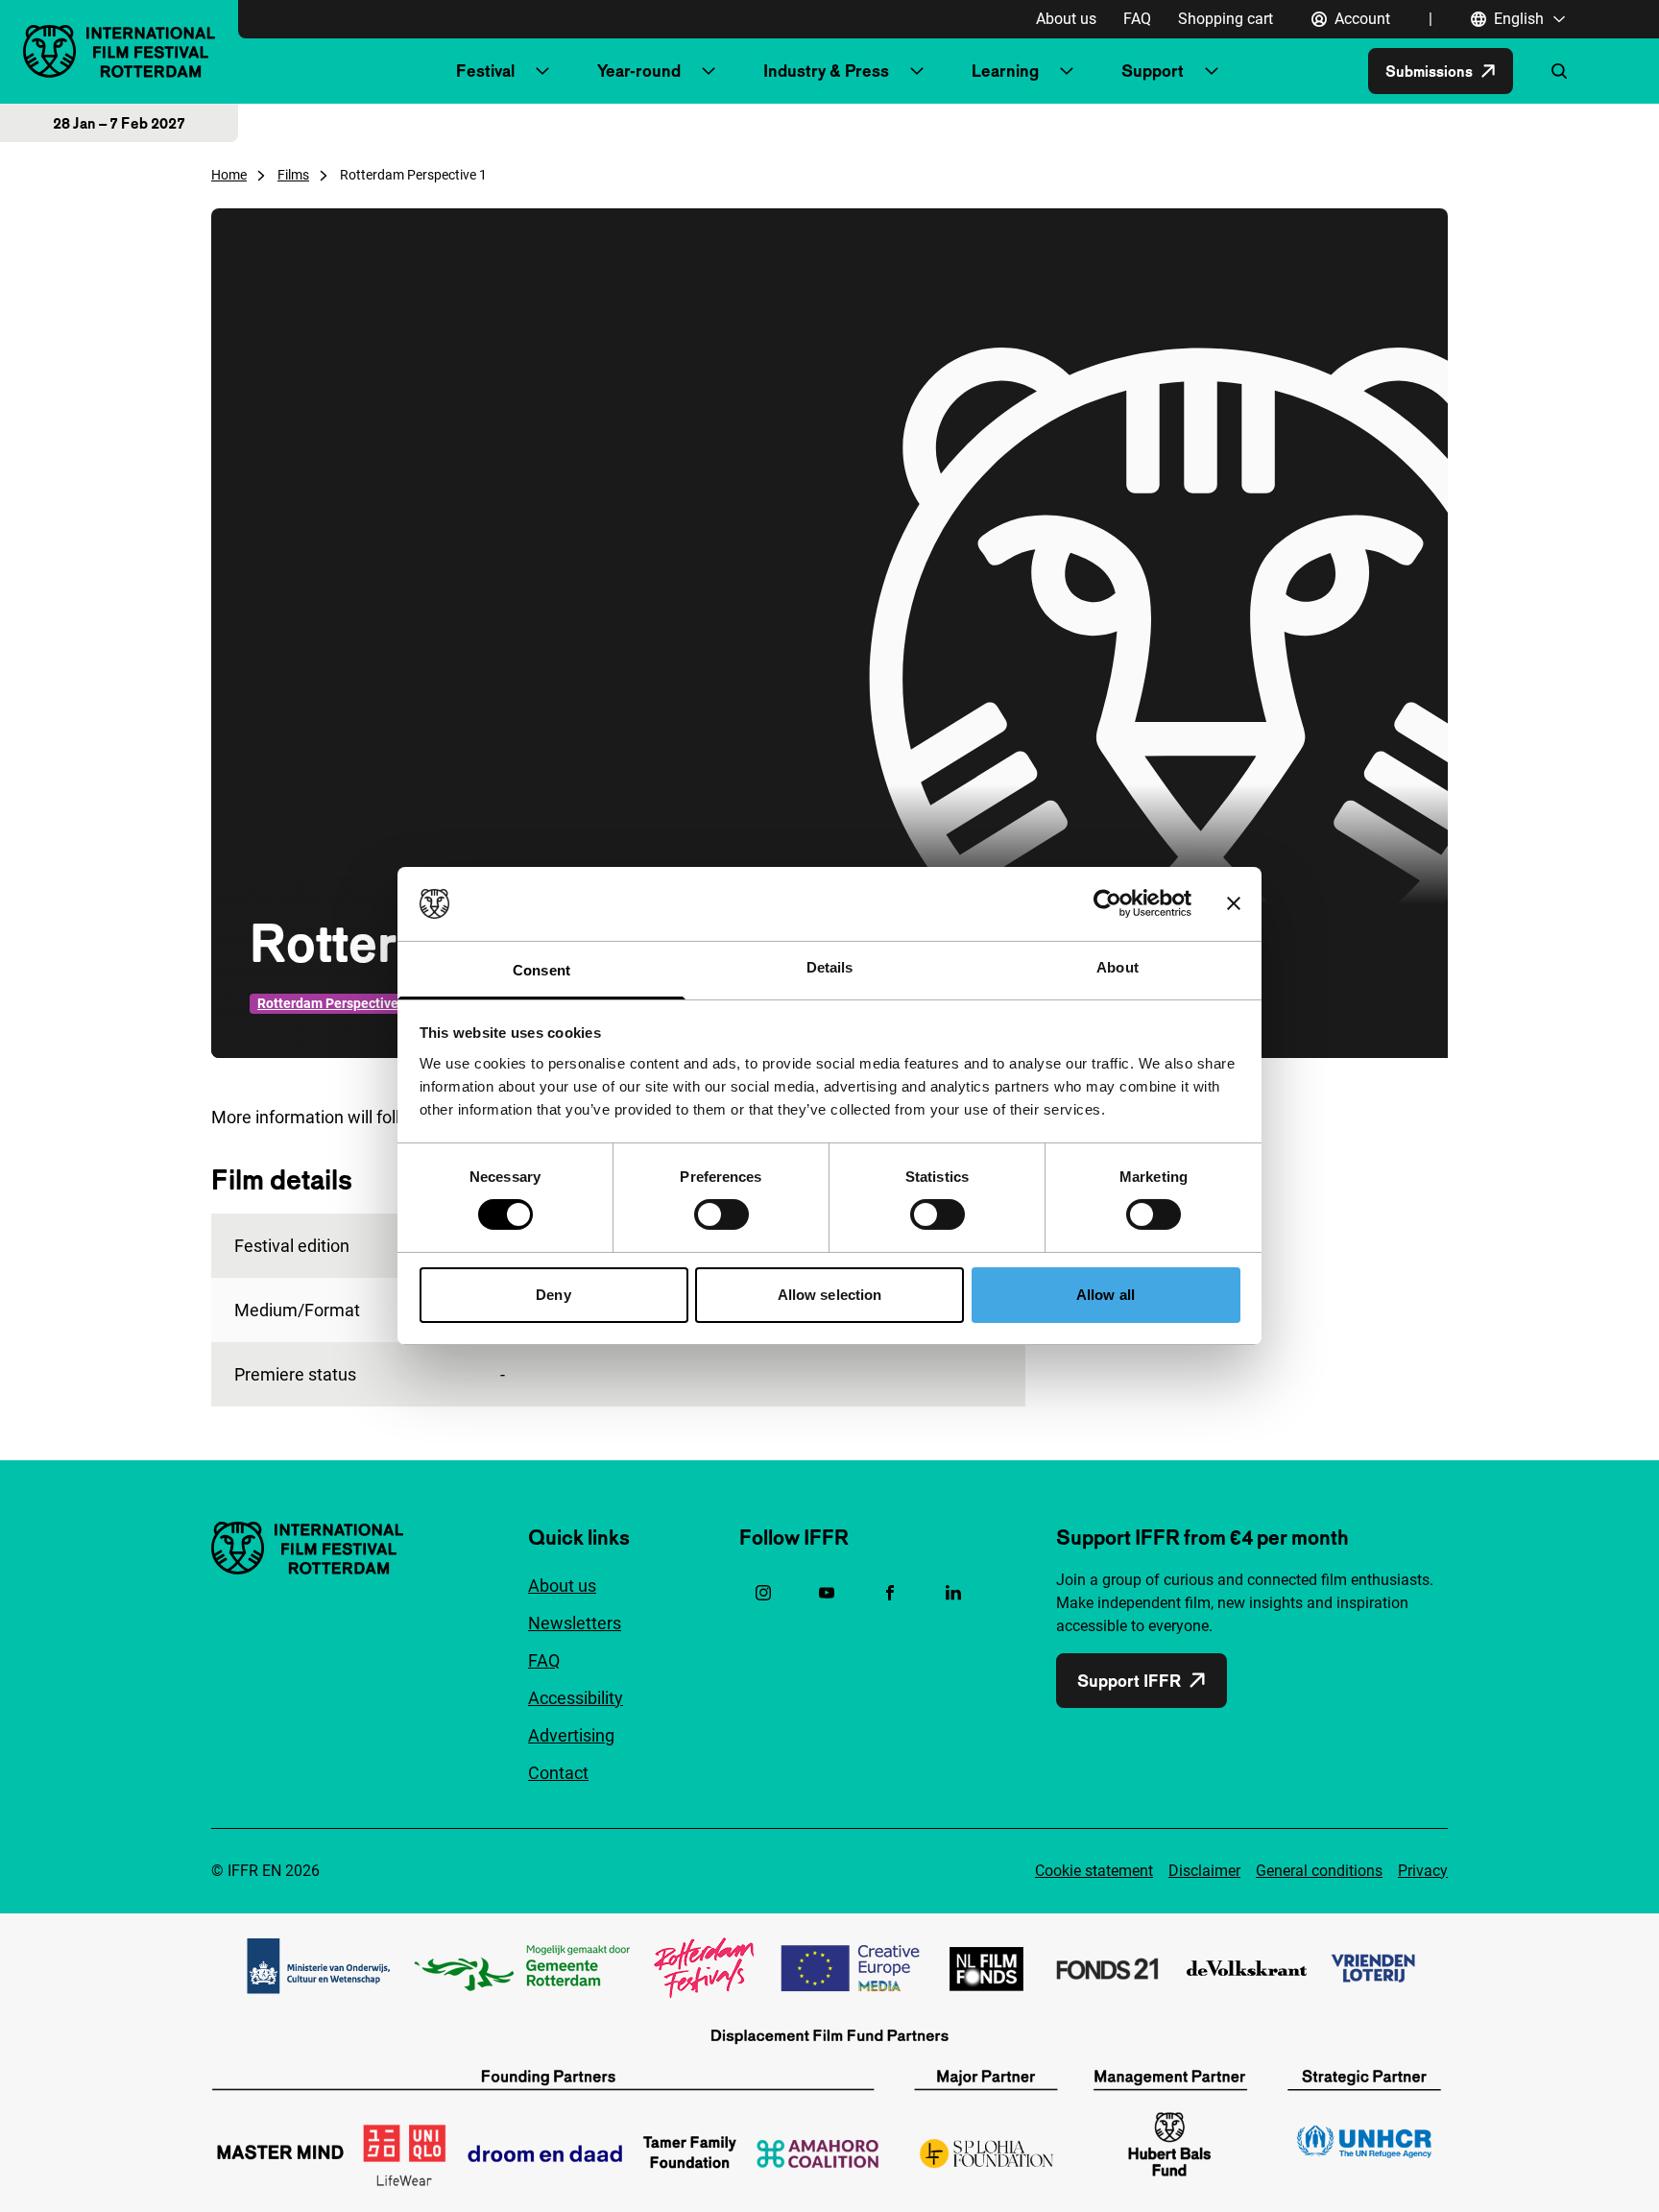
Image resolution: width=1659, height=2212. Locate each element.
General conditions (1319, 1871)
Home (229, 175)
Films (293, 175)
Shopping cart (1226, 19)
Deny (553, 1295)
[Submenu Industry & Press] (917, 71)
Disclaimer (1204, 1871)
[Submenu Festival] (542, 71)
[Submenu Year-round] (709, 71)
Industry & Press (826, 71)
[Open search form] (1559, 71)
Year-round (639, 71)
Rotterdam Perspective (328, 1003)
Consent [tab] (541, 970)
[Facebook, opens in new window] (890, 1593)
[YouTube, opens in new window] (827, 1593)
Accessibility (576, 1698)
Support (1153, 71)
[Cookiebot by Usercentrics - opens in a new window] (1107, 903)
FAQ (1137, 19)
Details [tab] (830, 967)
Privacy (1423, 1871)
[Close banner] (1234, 903)
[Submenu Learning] (1067, 71)
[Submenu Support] (1212, 71)
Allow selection (830, 1295)
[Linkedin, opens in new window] (953, 1593)
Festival (485, 71)
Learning (1005, 71)
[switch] (721, 1214)
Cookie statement (1094, 1871)
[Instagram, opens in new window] (763, 1593)
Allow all (1106, 1295)
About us (1066, 19)
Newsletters (575, 1623)
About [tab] (1118, 967)
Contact (558, 1773)
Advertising (571, 1735)
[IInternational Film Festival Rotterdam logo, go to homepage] (119, 51)
